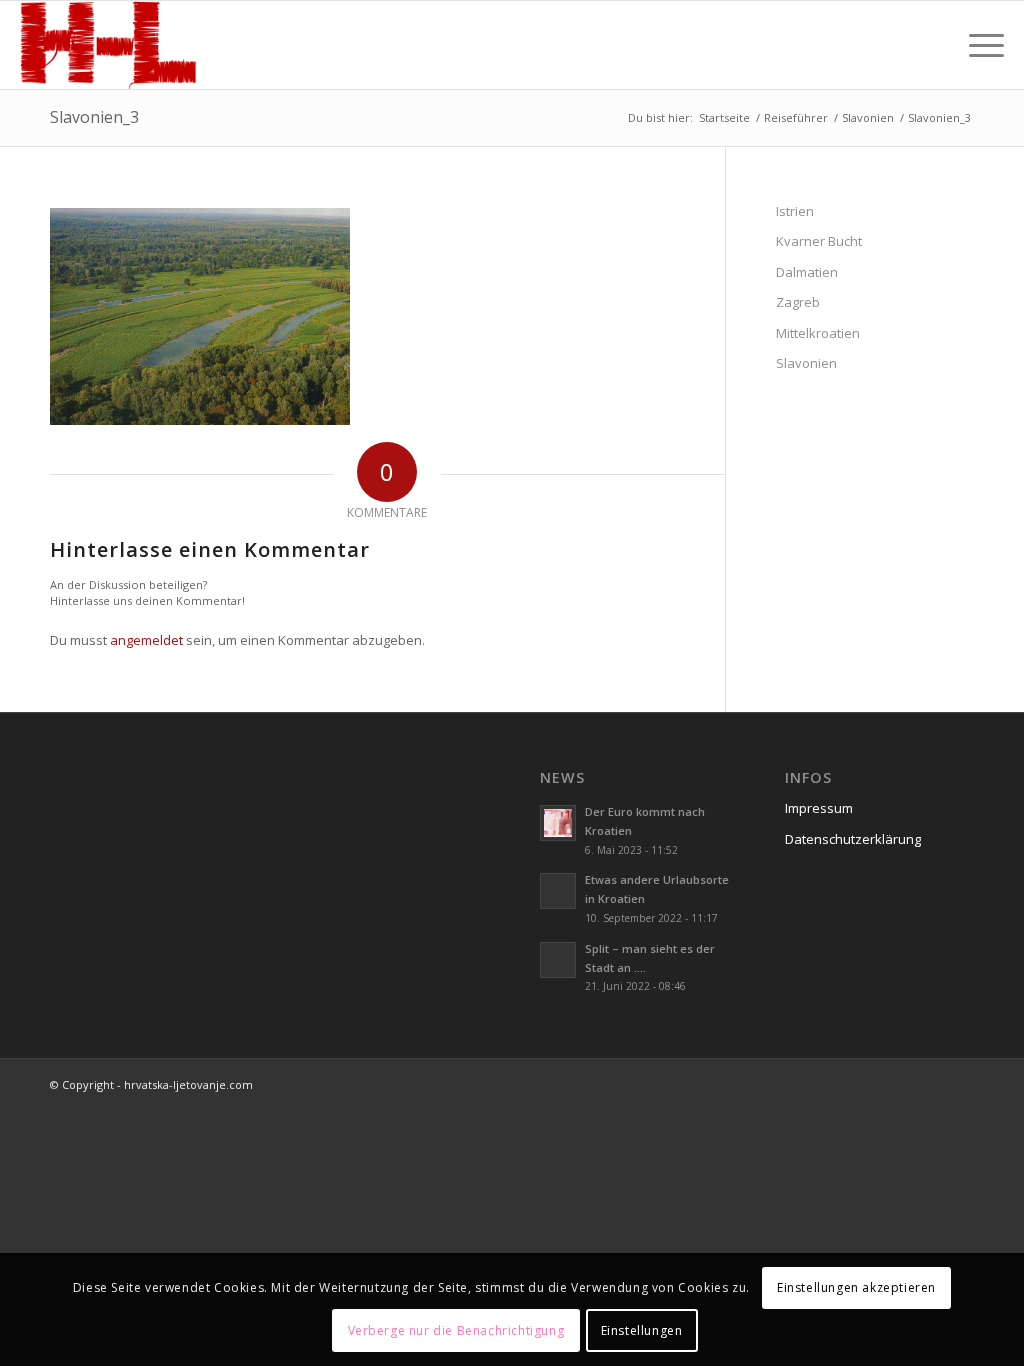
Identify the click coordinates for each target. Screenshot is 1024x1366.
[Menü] (980, 45)
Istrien (795, 211)
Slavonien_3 (94, 117)
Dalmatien (807, 272)
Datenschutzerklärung (853, 839)
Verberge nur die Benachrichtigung (456, 1330)
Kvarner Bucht (819, 241)
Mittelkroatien (818, 333)
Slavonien (806, 363)
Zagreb (798, 302)
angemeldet (146, 640)
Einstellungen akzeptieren (856, 1287)
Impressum (819, 808)
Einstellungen (642, 1330)
